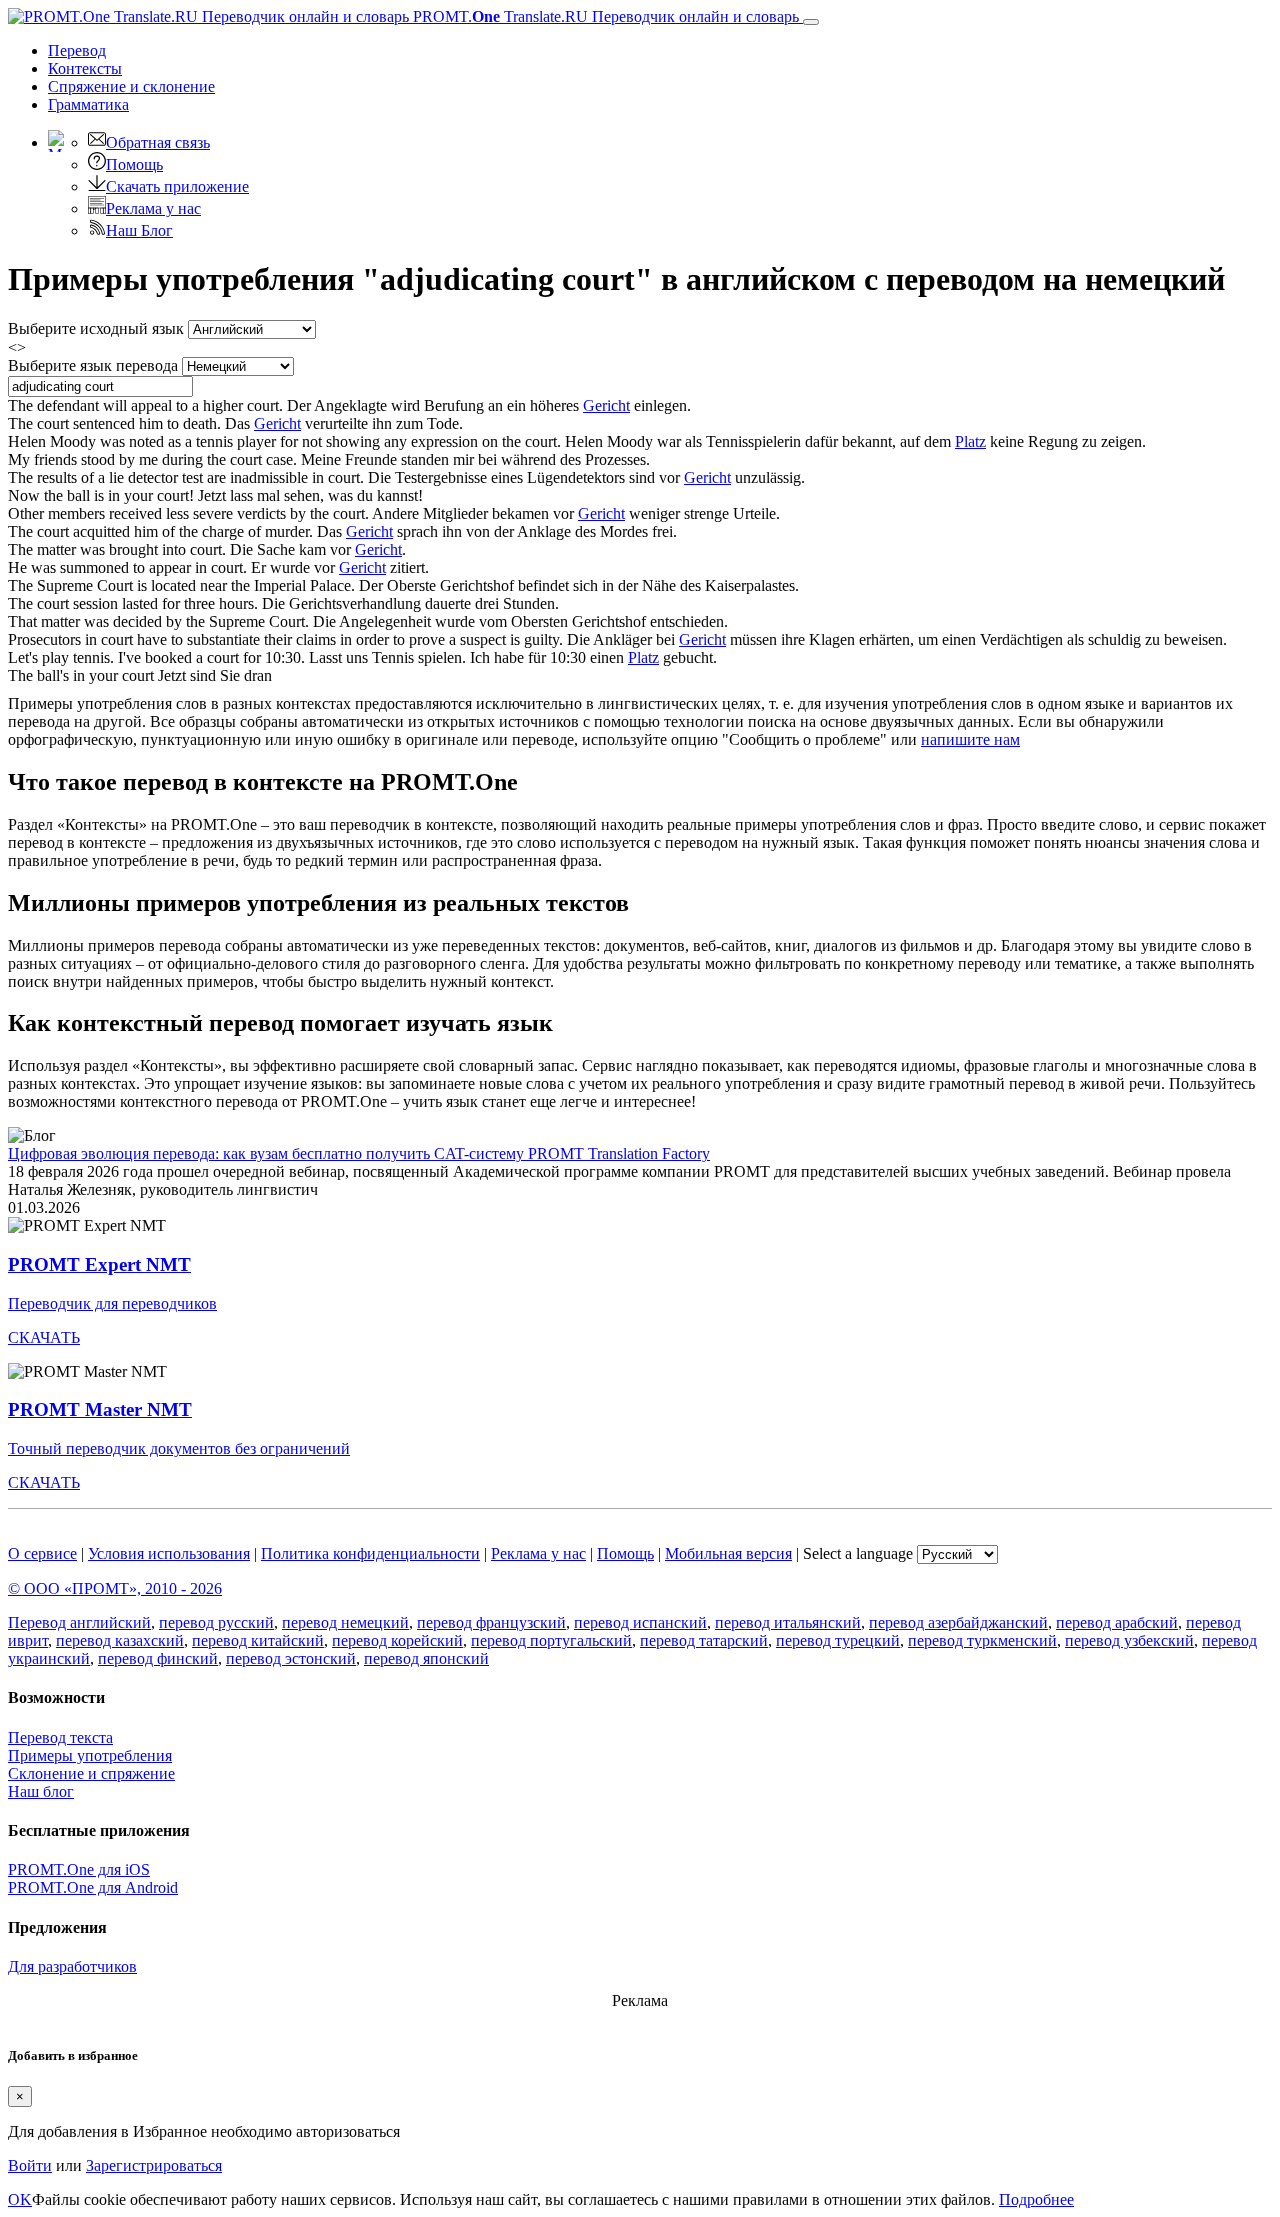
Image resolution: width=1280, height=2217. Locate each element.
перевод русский (216, 1622)
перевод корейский (397, 1640)
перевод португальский (551, 1640)
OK (20, 2199)
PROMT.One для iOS (79, 1869)
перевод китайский (258, 1640)
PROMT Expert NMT (99, 1264)
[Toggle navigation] (811, 22)
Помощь (134, 164)
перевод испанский (640, 1622)
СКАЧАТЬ (44, 1337)
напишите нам (970, 739)
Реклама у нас (153, 208)
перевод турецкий (838, 1640)
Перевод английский (79, 1622)
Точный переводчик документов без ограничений (179, 1448)
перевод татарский (704, 1640)
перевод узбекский (1129, 1640)
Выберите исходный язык (96, 328)
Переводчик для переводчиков (112, 1303)
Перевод (77, 50)
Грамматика (88, 104)
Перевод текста (60, 1737)
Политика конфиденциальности (370, 1553)
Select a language (858, 1553)
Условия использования (169, 1553)
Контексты (85, 68)
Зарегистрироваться (154, 2165)
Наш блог (41, 1791)
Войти (30, 2165)
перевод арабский (1117, 1622)
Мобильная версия (728, 1553)
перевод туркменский (982, 1640)
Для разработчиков (72, 1966)
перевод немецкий (345, 1622)
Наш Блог (139, 230)
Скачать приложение (177, 186)
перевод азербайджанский (958, 1622)
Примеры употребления (90, 1755)
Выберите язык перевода (93, 365)
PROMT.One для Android (93, 1887)
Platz (970, 441)
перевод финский (158, 1658)
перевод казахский (120, 1640)
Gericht (606, 405)
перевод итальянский (788, 1622)
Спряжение (131, 86)
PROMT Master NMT (100, 1409)
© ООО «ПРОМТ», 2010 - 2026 (115, 1588)
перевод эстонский (291, 1658)
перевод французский (491, 1622)
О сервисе (42, 1553)
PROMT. (604, 16)
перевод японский (426, 1658)
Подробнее (1036, 2199)
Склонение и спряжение (91, 1773)
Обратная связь (158, 142)
